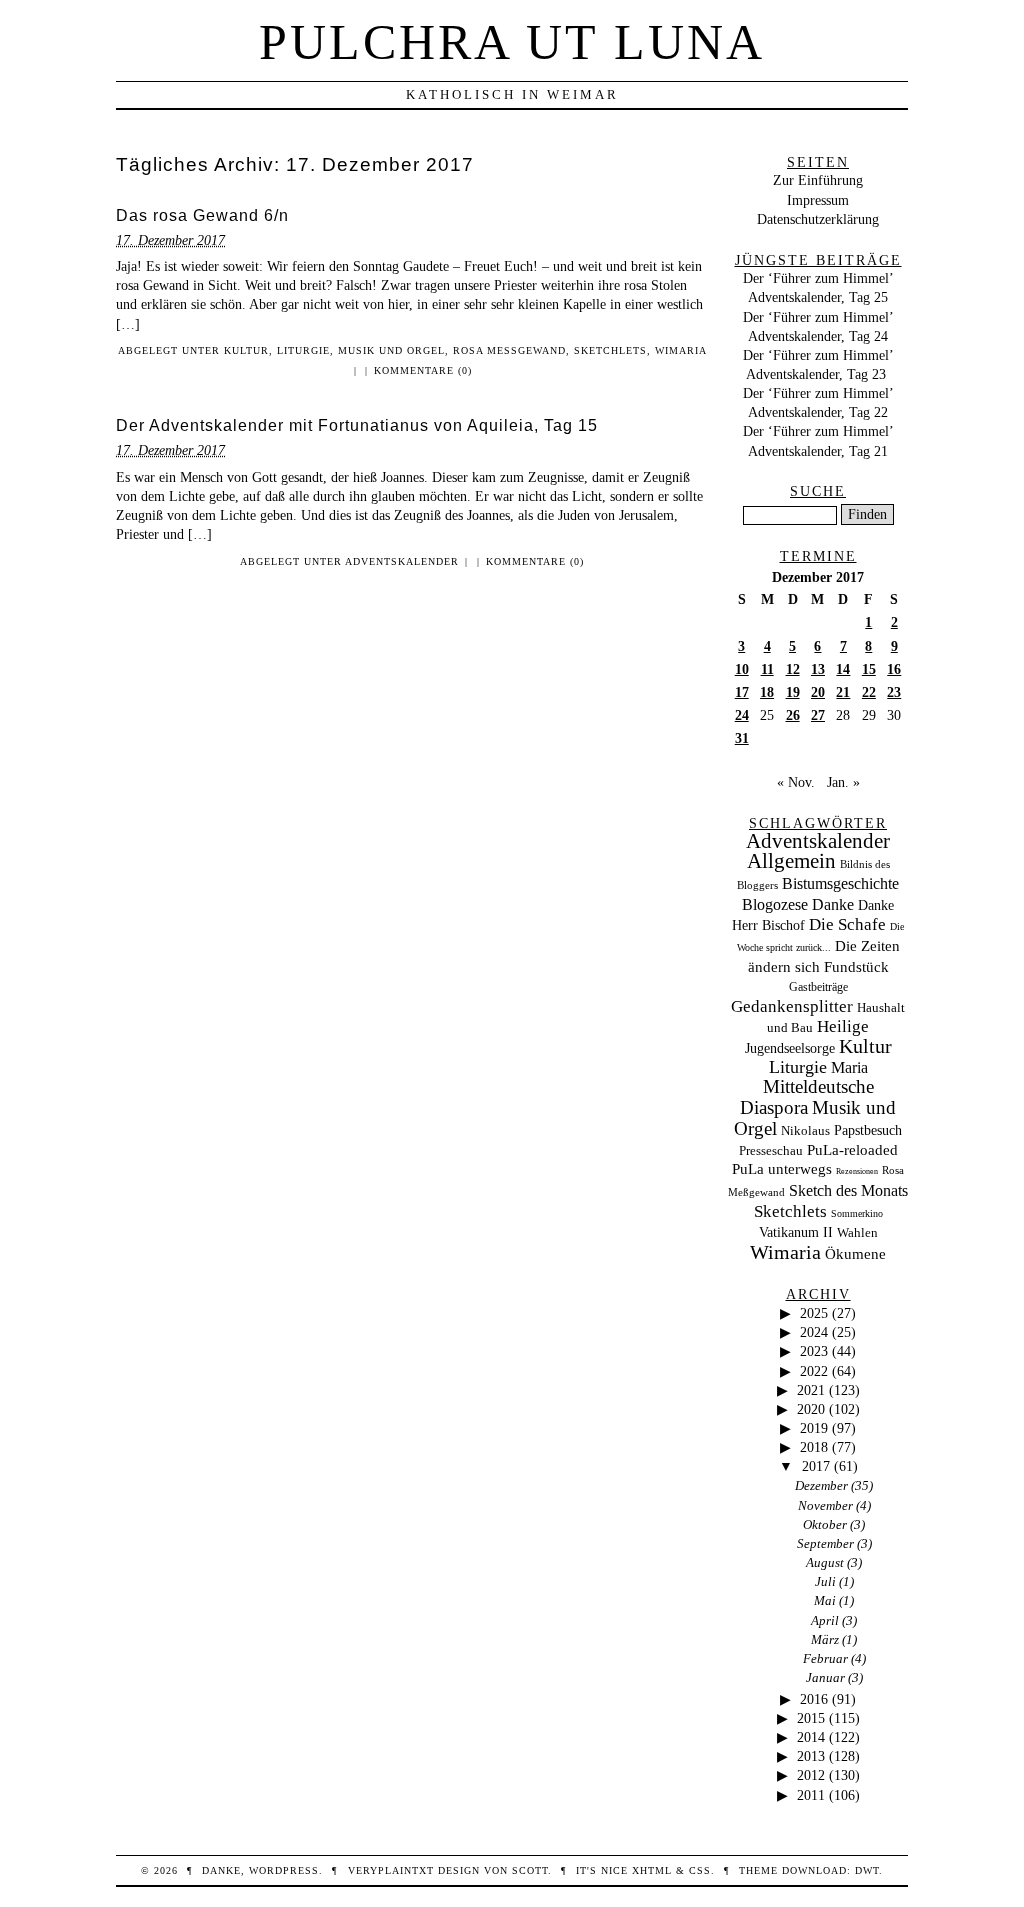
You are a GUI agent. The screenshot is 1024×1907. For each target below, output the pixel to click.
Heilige (843, 1026)
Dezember (821, 1485)
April (825, 1620)
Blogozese (775, 904)
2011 (811, 1795)
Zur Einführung (818, 180)
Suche (818, 491)
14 (843, 669)
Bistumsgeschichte (840, 883)
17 (742, 692)
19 (793, 692)
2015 (811, 1718)
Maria (849, 1067)
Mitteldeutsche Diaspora (807, 1097)
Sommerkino (857, 1213)
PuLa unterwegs (782, 1169)
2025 (814, 1313)
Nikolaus (805, 1131)
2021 (811, 1390)
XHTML (652, 1870)
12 (793, 669)
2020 (811, 1409)
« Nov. (796, 782)
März (825, 1639)
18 (767, 692)
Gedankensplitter (792, 1006)
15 (869, 669)
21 (843, 692)
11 (767, 669)
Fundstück (856, 967)
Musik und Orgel (391, 350)
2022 (814, 1371)
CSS (700, 1870)
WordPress (284, 1870)
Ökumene (855, 1253)
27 (818, 715)
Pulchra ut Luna (512, 42)
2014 (811, 1737)
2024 (814, 1332)
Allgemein (791, 861)
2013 (811, 1756)
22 (869, 692)
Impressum (818, 200)
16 (894, 669)
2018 (814, 1447)
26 (793, 715)
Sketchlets (610, 350)
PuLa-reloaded (852, 1150)
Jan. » (843, 782)
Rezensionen (857, 1171)
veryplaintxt (391, 1870)
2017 (816, 1466)
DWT (867, 1870)
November (825, 1505)
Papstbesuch (868, 1130)
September (825, 1543)
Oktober (825, 1524)
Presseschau (771, 1150)
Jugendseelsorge (790, 1048)
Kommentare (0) (423, 370)
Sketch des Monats (848, 1190)
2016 (814, 1699)
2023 (814, 1351)
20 (818, 692)
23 (894, 692)
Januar (825, 1677)
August (825, 1562)
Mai (825, 1600)
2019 (814, 1428)
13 (818, 669)
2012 (811, 1775)
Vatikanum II (796, 1232)
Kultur (246, 350)
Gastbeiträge (818, 987)
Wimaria (681, 350)
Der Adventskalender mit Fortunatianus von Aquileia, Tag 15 (357, 425)
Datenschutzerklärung (818, 219)
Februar (825, 1658)
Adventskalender (402, 561)
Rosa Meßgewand (509, 350)
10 (742, 669)
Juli (825, 1581)
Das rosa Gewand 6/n (202, 215)
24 (742, 715)
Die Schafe (847, 924)
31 (742, 738)
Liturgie (303, 350)
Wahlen (857, 1232)
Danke (833, 904)
